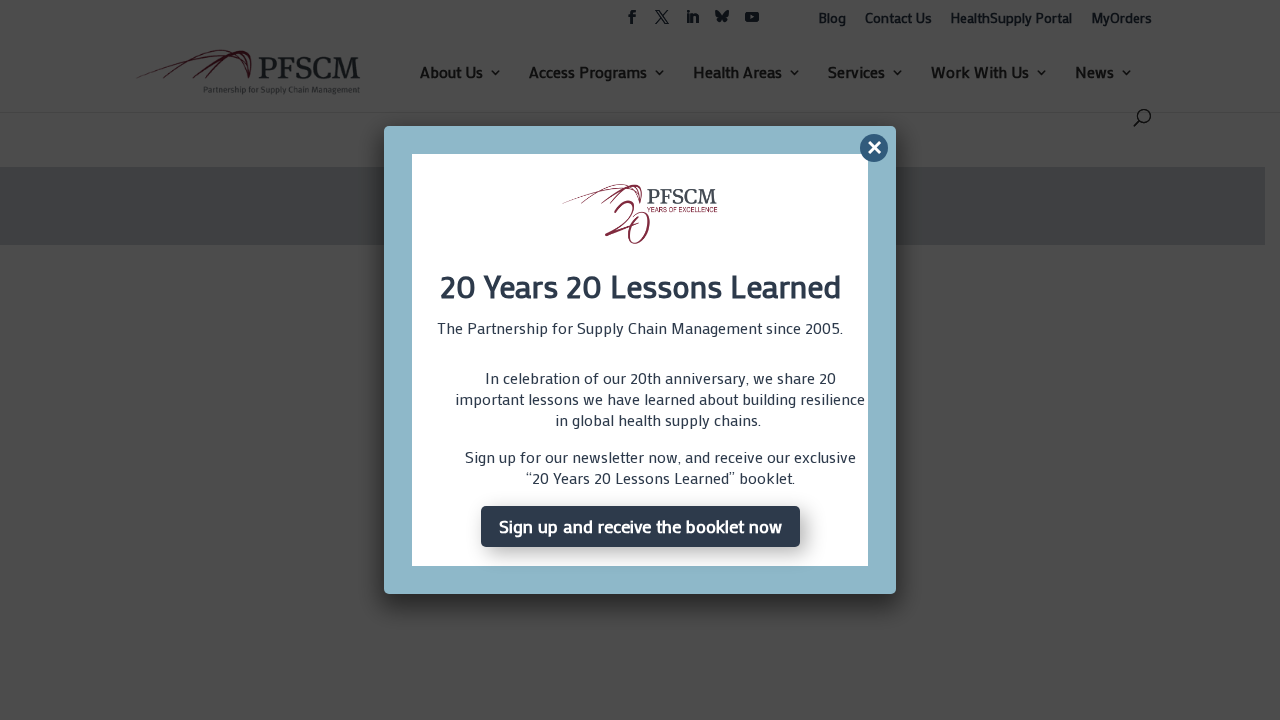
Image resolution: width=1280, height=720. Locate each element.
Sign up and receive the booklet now (640, 526)
